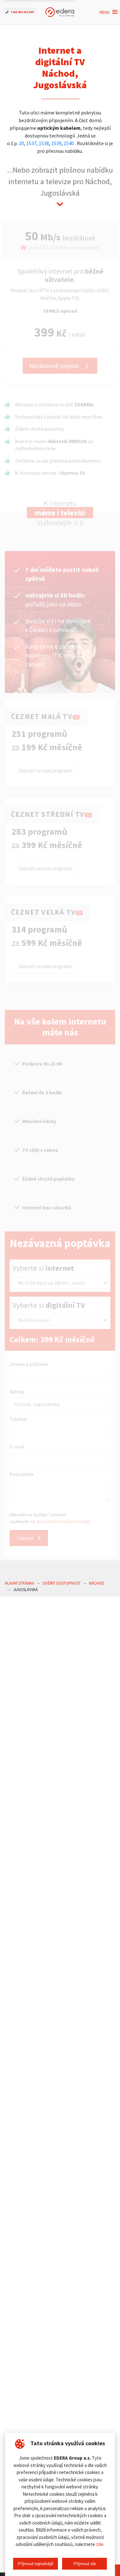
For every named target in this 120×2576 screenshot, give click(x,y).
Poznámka (21, 1474)
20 (21, 143)
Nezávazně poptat (55, 366)
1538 (44, 143)
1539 (56, 143)
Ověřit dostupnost (62, 1583)
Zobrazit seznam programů (45, 771)
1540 (69, 143)
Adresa (17, 1392)
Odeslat (26, 1538)
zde (100, 2544)
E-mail (17, 1447)
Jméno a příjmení (29, 1364)
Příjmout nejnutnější (36, 2564)
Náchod (97, 1583)
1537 (31, 143)
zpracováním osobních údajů (64, 1521)
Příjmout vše (85, 2564)
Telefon (18, 1419)
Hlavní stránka (20, 1583)
